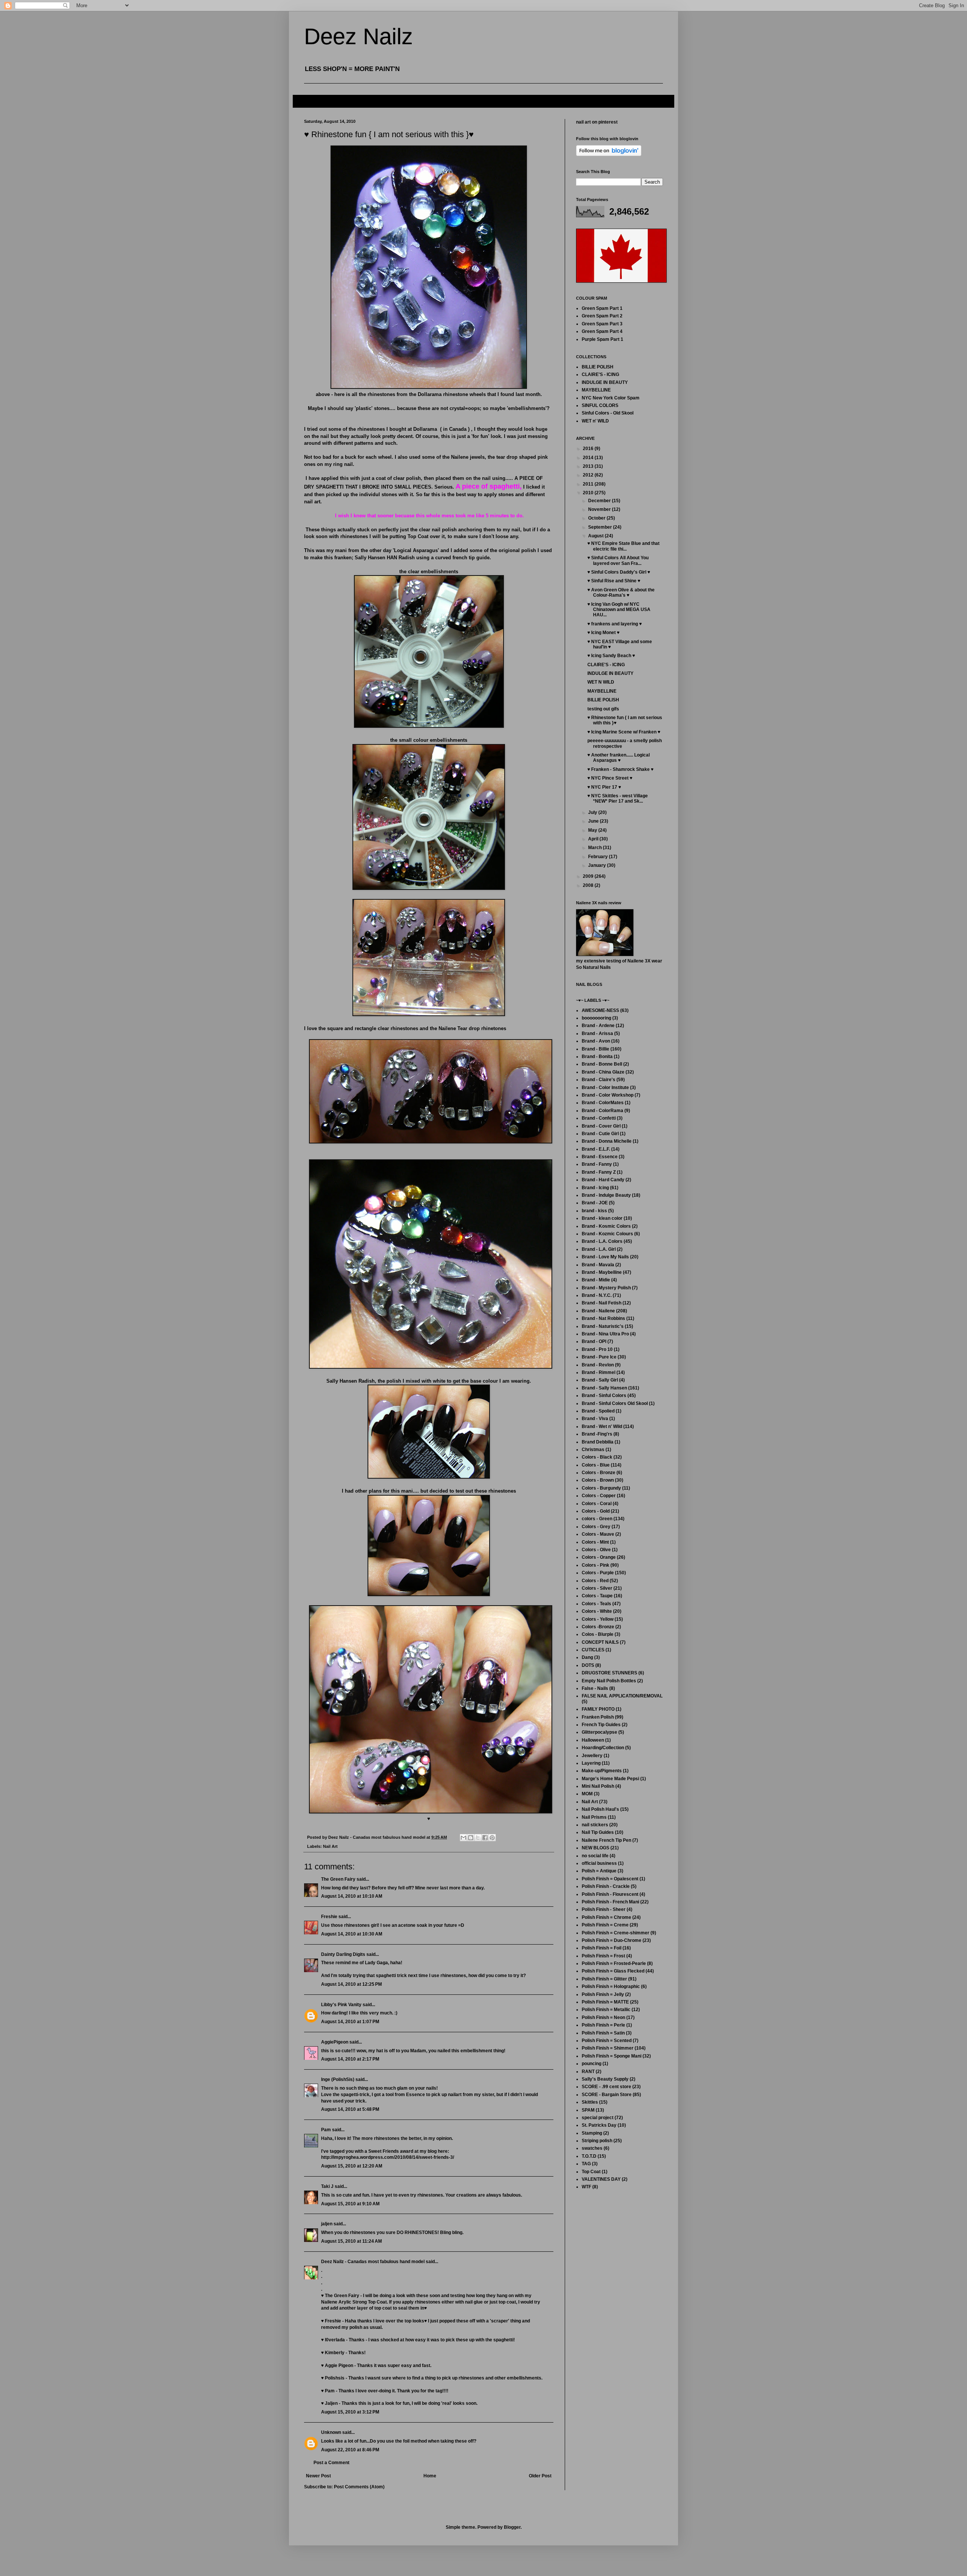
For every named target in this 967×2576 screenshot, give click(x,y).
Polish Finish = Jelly (603, 1994)
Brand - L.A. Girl (599, 1249)
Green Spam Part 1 (602, 308)
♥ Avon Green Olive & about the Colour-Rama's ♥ (621, 593)
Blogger (512, 2527)
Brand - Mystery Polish (606, 1288)
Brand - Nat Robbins (603, 1318)
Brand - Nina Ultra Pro (605, 1334)
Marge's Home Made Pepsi (610, 1779)
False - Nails (595, 1688)
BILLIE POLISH (598, 367)
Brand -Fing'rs (597, 1434)
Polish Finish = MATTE (605, 2002)
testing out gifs (603, 709)
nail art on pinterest (597, 122)
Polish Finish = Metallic (606, 2010)
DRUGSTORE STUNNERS (609, 1673)
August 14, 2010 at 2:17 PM (350, 2059)
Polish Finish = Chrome (606, 1917)
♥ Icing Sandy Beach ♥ (611, 656)
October (597, 518)
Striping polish (597, 2141)
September (601, 527)
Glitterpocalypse (599, 1732)
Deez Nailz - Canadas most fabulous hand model (373, 2262)
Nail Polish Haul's (600, 1809)
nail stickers (595, 1825)
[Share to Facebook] (485, 1838)
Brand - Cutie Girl (600, 1134)
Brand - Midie (596, 1280)
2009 (589, 876)
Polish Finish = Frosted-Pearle (614, 1963)
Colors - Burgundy (601, 1488)
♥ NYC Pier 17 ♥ (604, 787)
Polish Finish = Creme (605, 1925)
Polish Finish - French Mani (610, 1902)
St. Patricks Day (599, 2125)
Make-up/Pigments (602, 1771)
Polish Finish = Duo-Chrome (612, 1940)
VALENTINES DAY (601, 2179)
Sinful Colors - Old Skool (608, 413)
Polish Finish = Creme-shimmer (616, 1933)
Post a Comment (331, 2463)
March (595, 848)
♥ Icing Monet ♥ (603, 633)
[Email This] (463, 1838)
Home (430, 2476)
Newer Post (318, 2476)
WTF (586, 2187)
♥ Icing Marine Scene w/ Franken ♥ (624, 732)
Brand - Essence (600, 1157)
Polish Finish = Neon (603, 2017)
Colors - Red (595, 1581)
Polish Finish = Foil (602, 1948)
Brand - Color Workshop (608, 1095)
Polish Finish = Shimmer (608, 2048)
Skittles (590, 2102)
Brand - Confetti (599, 1118)
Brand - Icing (595, 1188)
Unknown (331, 2432)
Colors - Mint (595, 1542)
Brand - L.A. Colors (602, 1241)
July (593, 812)
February (599, 857)
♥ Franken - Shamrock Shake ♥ (620, 769)
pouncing (592, 2064)
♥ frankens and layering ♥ (615, 624)
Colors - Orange (599, 1557)
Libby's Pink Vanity (341, 2005)
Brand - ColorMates (603, 1103)
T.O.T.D (589, 2156)
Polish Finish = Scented (607, 2041)
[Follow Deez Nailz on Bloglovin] (609, 155)
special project (598, 2118)
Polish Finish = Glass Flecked (613, 1971)
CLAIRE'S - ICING (600, 374)
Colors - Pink (595, 1565)
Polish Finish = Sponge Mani (612, 2056)
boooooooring (596, 1018)
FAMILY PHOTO (598, 1709)
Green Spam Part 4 (602, 331)
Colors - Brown (598, 1480)
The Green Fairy (338, 1879)
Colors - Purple (598, 1573)
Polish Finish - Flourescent (610, 1894)
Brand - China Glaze (603, 1072)
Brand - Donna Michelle (607, 1141)
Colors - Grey (596, 1527)
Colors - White (597, 1611)
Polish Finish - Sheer (604, 1909)
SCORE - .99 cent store (606, 2087)
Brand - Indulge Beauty (606, 1195)
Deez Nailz (358, 36)
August (596, 536)
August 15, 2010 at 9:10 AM (350, 2204)
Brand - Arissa (597, 1033)
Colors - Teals (596, 1604)
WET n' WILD (595, 421)
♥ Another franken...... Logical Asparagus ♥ (619, 758)
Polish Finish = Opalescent (610, 1879)
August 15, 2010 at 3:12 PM (350, 2412)
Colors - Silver (597, 1588)
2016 (589, 449)
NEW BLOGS (595, 1848)
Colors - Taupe (597, 1596)
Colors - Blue (596, 1465)
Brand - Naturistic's (603, 1326)
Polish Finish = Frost (603, 1956)
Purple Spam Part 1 (602, 339)
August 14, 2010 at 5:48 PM (350, 2109)
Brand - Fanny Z (599, 1172)
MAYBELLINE (596, 390)
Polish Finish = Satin (603, 2033)
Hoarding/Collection (603, 1748)
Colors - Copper (599, 1496)
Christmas (593, 1450)
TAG (586, 2164)
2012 (589, 475)
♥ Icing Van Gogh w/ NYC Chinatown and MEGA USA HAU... (619, 610)
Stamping (592, 2133)
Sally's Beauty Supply (605, 2079)
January (598, 865)
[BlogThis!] (471, 1838)
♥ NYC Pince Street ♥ (610, 778)
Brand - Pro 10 (597, 1349)
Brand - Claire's (599, 1080)
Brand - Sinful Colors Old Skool (615, 1403)
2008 (589, 885)
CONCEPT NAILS (600, 1642)
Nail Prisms (594, 1817)
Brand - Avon (596, 1041)
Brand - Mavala (598, 1265)
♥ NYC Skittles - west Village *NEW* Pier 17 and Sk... (618, 798)
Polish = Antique (599, 1871)
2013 (589, 466)
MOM (587, 1794)
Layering (591, 1763)
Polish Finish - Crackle (606, 1886)
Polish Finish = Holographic (611, 1987)
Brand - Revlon (598, 1365)
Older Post (540, 2476)
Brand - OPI (594, 1341)
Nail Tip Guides (598, 1832)
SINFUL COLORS (600, 405)
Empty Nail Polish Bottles (609, 1681)
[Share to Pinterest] (492, 1838)
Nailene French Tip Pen (606, 1840)
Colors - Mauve (598, 1534)
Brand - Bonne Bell (602, 1064)
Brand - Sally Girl (600, 1380)
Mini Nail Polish (598, 1786)
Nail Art (330, 1846)
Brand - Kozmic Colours (607, 1234)
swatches (592, 2148)
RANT (588, 2072)
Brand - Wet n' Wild (602, 1426)
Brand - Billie (595, 1049)
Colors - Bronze (599, 1473)
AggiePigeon (335, 2042)
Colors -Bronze (598, 1627)
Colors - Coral (597, 1504)
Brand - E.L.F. (596, 1149)
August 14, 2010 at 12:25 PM (351, 1984)
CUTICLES (593, 1650)
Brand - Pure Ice (599, 1357)
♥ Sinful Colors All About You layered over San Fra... (618, 560)
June (594, 821)
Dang (587, 1657)
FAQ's (305, 101)
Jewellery (592, 1756)
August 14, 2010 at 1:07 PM (350, 2022)
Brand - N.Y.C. (597, 1295)
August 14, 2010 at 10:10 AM (352, 1896)
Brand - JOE (595, 1203)
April (594, 839)
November (600, 509)
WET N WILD (601, 682)
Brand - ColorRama (602, 1111)
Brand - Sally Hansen (604, 1388)
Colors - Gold (596, 1511)
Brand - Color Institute (605, 1088)
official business (599, 1863)
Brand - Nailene (598, 1311)
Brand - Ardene (598, 1026)
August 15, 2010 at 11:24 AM (351, 2241)
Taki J (327, 2186)
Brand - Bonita (597, 1057)
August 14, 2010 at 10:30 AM (352, 1934)
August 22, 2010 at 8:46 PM (350, 2450)
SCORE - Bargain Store (607, 2095)
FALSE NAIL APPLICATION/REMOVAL (622, 1696)
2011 (589, 484)
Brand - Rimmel (599, 1372)
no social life (595, 1856)
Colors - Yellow (598, 1619)
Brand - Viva (595, 1419)
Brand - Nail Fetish (602, 1303)
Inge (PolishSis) (338, 2079)
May (593, 830)
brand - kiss (594, 1211)
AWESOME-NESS (600, 1010)
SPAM (588, 2110)
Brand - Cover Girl (601, 1126)
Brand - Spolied (598, 1411)
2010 (589, 493)
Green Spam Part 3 (602, 324)
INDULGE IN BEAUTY (605, 382)
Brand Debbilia (598, 1442)
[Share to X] (478, 1838)
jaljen (327, 2224)
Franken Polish (598, 1717)
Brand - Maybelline (602, 1272)
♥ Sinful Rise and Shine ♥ (614, 581)
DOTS (588, 1665)
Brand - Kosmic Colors (606, 1226)
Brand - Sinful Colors (604, 1396)
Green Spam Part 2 (602, 316)
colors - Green (597, 1519)
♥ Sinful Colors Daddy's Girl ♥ (619, 572)
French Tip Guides (601, 1725)
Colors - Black (597, 1457)
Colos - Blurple (598, 1634)
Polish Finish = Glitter (604, 1979)
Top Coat (591, 2172)
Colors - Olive (596, 1550)
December (600, 501)
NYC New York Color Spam (611, 398)
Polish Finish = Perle (603, 2025)
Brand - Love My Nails (605, 1257)
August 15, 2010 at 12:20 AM (352, 2166)
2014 (589, 458)
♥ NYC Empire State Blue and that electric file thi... (623, 546)
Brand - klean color (602, 1218)
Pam (326, 2130)
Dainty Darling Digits (343, 1954)
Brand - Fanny (597, 1164)
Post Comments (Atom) (359, 2487)
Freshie (329, 1917)
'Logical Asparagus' (416, 550)
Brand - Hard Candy (603, 1180)
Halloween (593, 1740)
